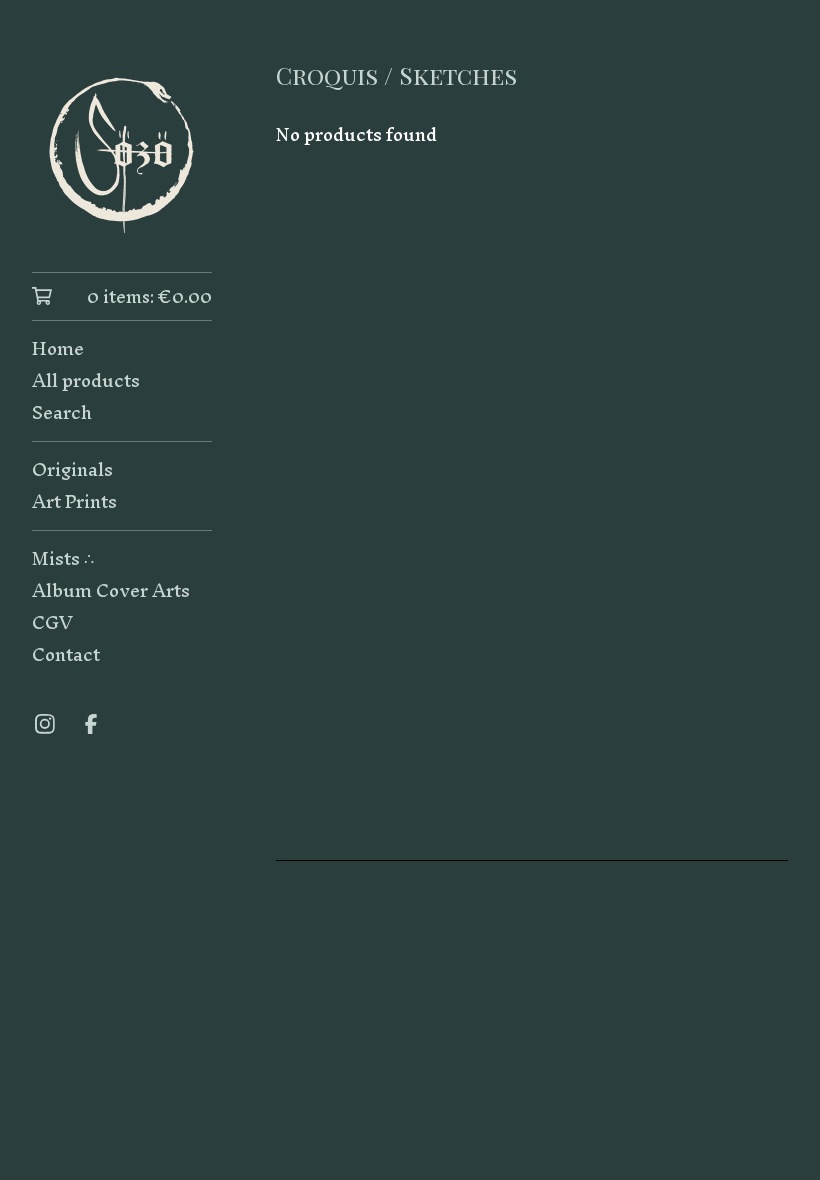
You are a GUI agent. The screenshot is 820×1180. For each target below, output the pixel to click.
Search (62, 413)
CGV (52, 623)
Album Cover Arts (111, 591)
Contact (66, 655)
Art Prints (74, 502)
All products (86, 381)
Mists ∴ (63, 559)
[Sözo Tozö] (122, 150)
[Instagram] (45, 724)
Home (58, 349)
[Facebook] (91, 724)
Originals (72, 470)
